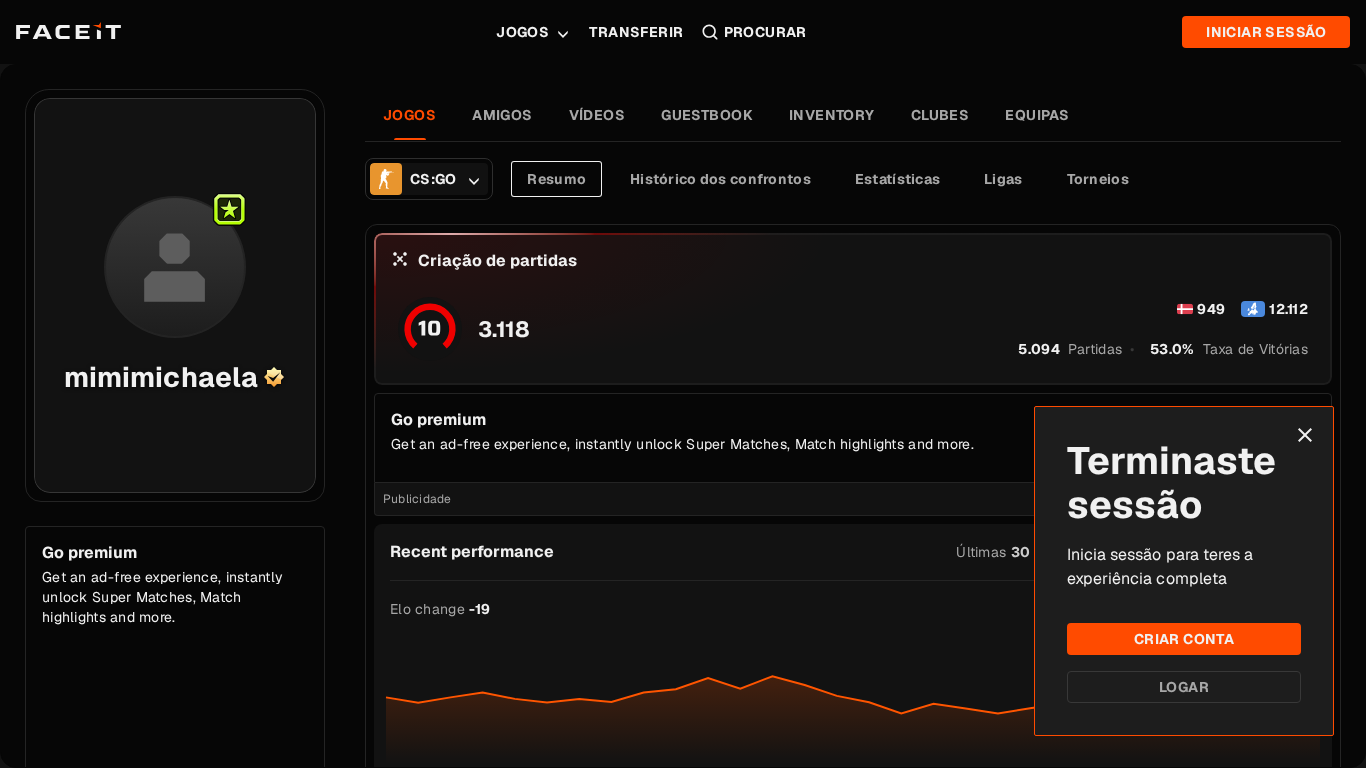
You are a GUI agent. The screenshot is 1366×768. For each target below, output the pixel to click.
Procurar (765, 32)
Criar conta (1184, 639)
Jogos (522, 32)
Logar (1184, 687)
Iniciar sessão (1266, 32)
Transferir (636, 32)
